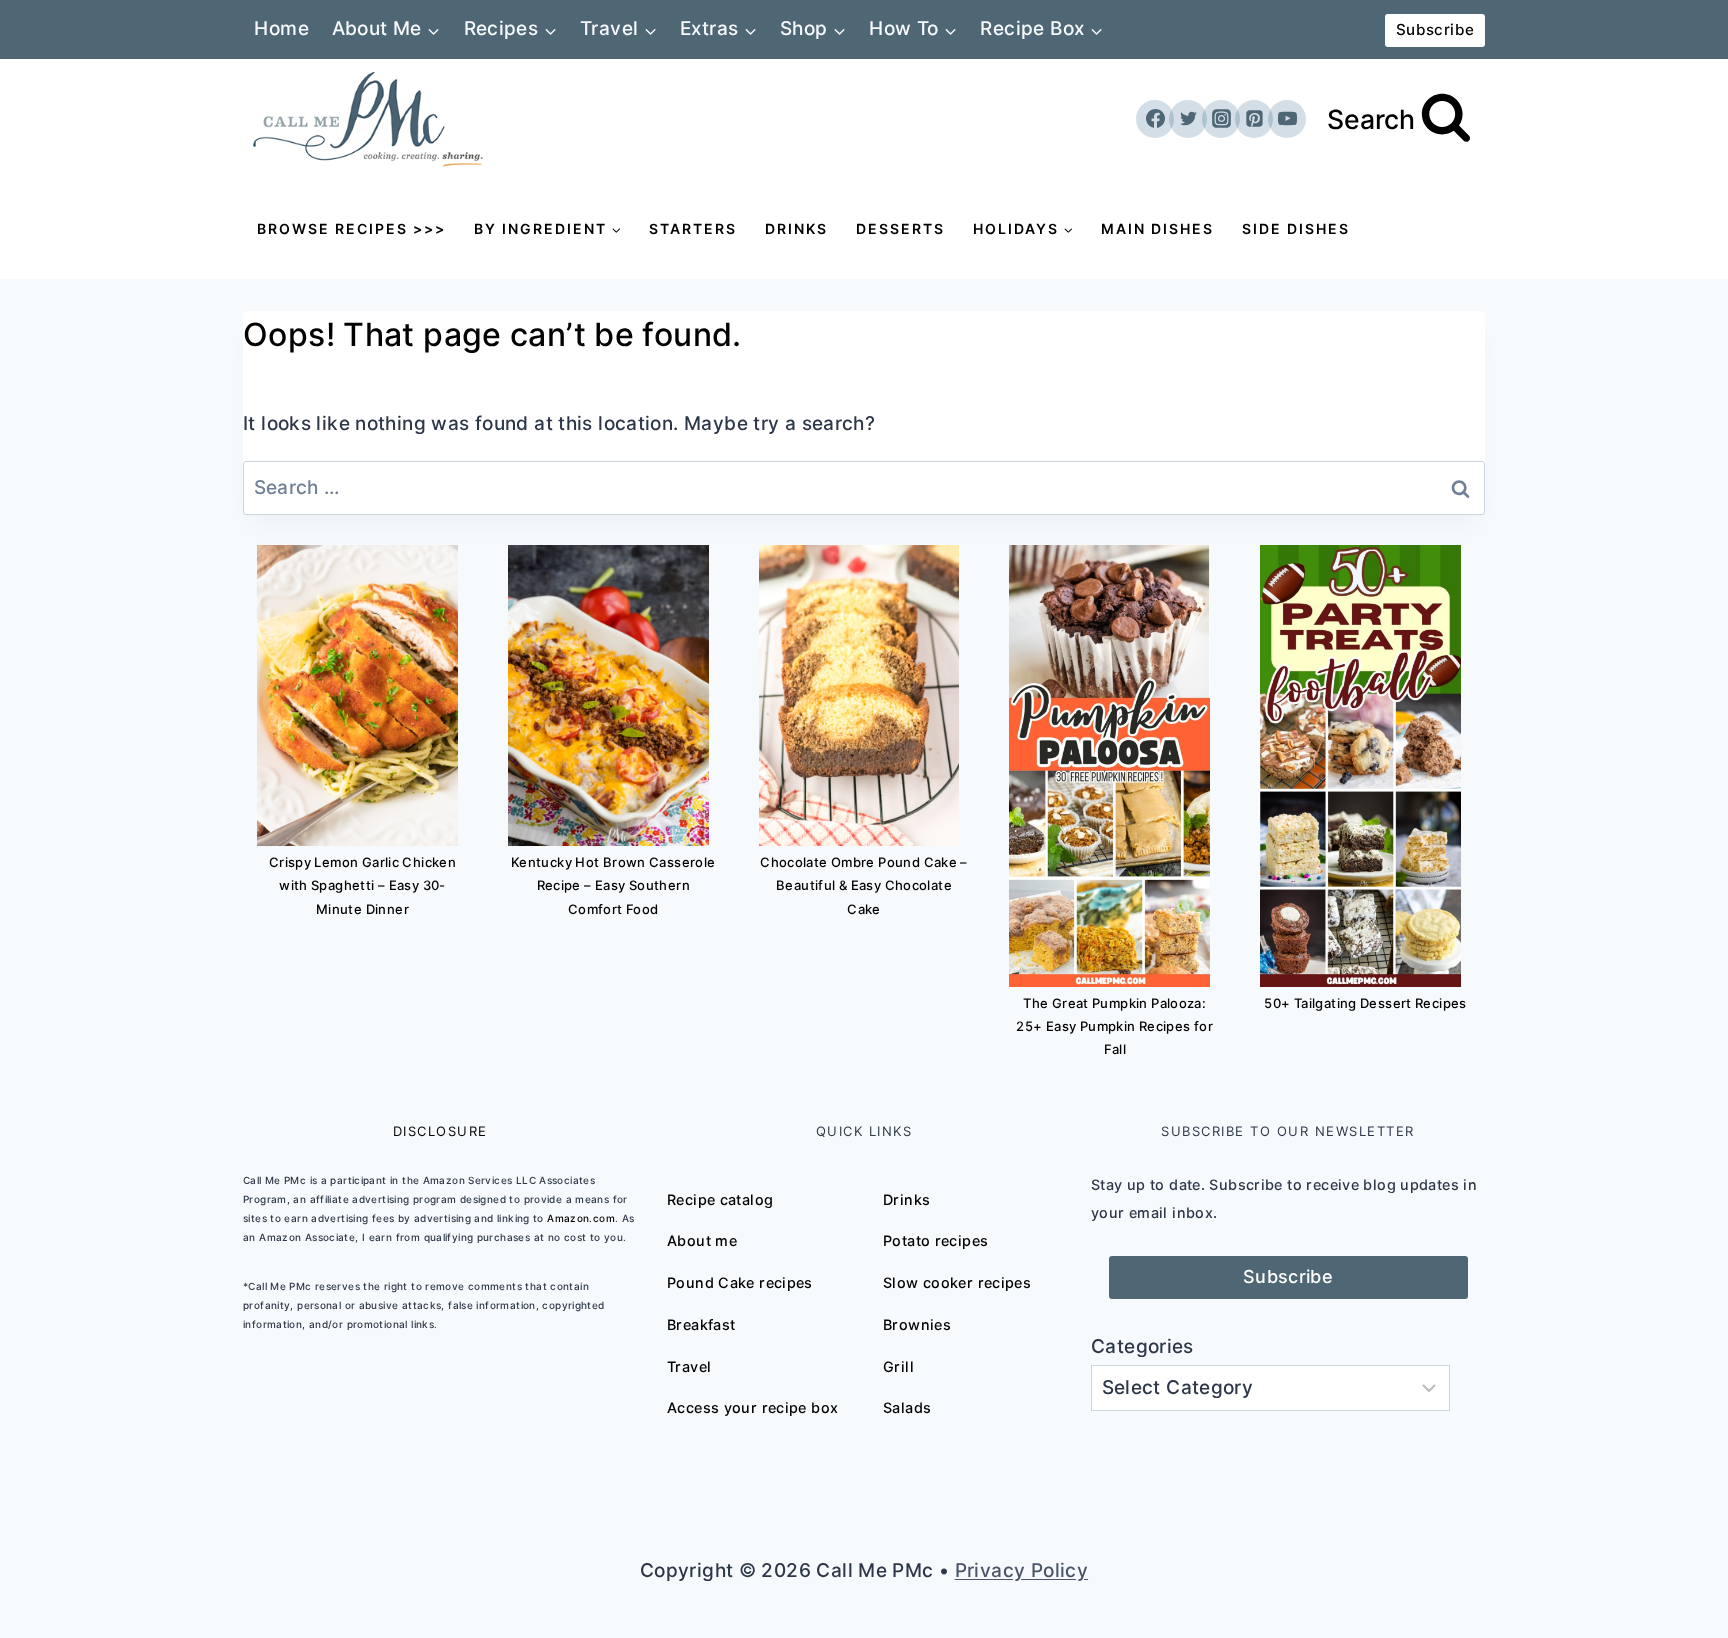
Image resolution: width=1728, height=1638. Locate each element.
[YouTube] (1287, 119)
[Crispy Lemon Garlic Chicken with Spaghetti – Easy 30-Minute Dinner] (357, 695)
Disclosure (440, 1131)
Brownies (917, 1324)
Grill (898, 1366)
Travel (689, 1366)
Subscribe (1435, 29)
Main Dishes (1157, 228)
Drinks (796, 228)
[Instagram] (1221, 119)
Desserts (900, 228)
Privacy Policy (1021, 1570)
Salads (907, 1407)
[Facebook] (1155, 119)
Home (281, 28)
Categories (1142, 1346)
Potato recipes (935, 1240)
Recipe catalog (720, 1199)
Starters (693, 228)
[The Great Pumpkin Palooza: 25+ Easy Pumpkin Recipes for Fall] (1109, 766)
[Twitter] (1188, 119)
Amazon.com (581, 1218)
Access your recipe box (752, 1407)
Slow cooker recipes (957, 1282)
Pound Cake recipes (740, 1282)
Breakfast (701, 1324)
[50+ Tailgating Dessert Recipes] (1360, 766)
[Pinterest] (1254, 119)
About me (702, 1240)
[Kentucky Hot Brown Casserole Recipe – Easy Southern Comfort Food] (608, 695)
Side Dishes (1296, 228)
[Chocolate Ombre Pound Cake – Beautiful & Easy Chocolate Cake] (859, 695)
